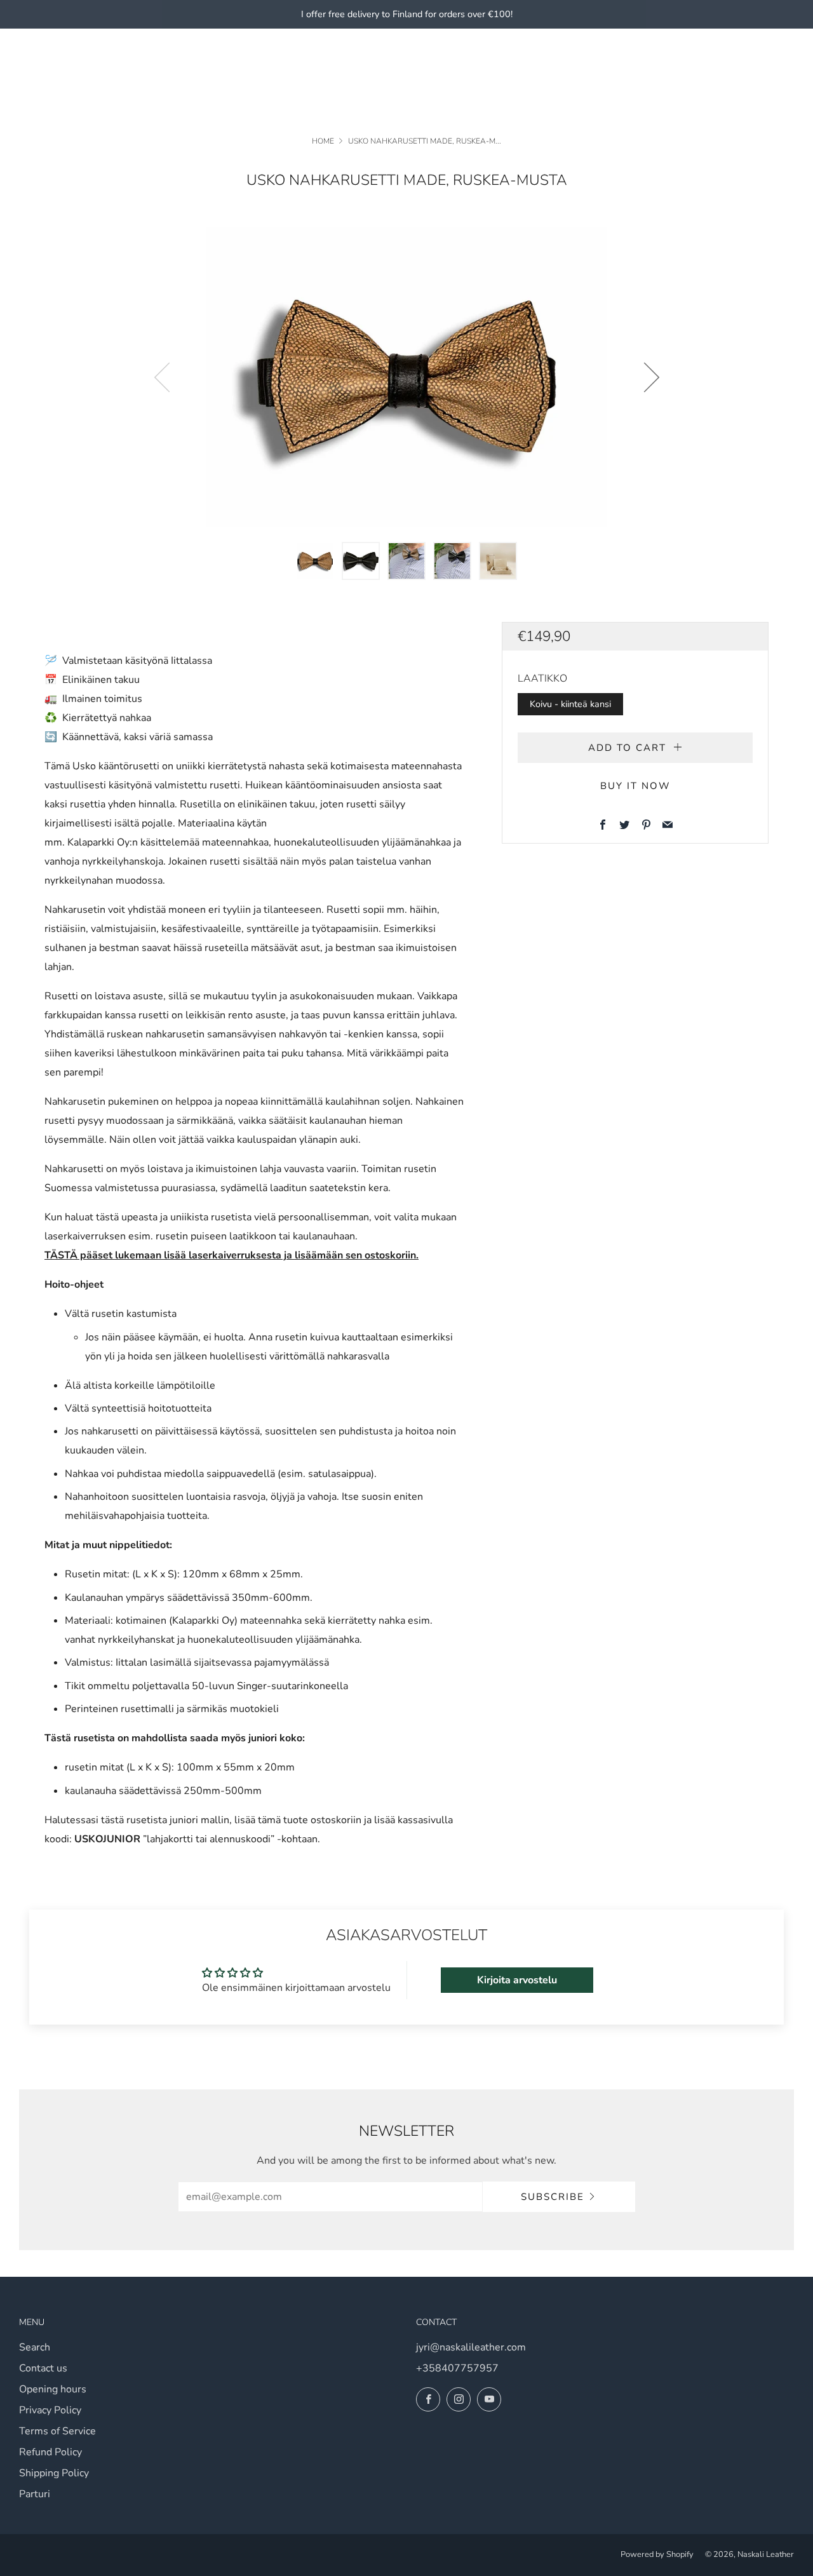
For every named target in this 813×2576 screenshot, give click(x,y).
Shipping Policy (54, 2473)
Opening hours (53, 2389)
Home (323, 141)
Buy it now (635, 786)
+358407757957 (457, 2368)
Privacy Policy (50, 2410)
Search (35, 2347)
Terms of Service (57, 2431)
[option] (406, 377)
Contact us (43, 2368)
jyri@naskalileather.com (471, 2347)
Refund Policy (50, 2452)
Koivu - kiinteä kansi (570, 704)
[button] (315, 561)
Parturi (35, 2494)
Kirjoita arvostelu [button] (517, 1980)
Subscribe (553, 2197)
